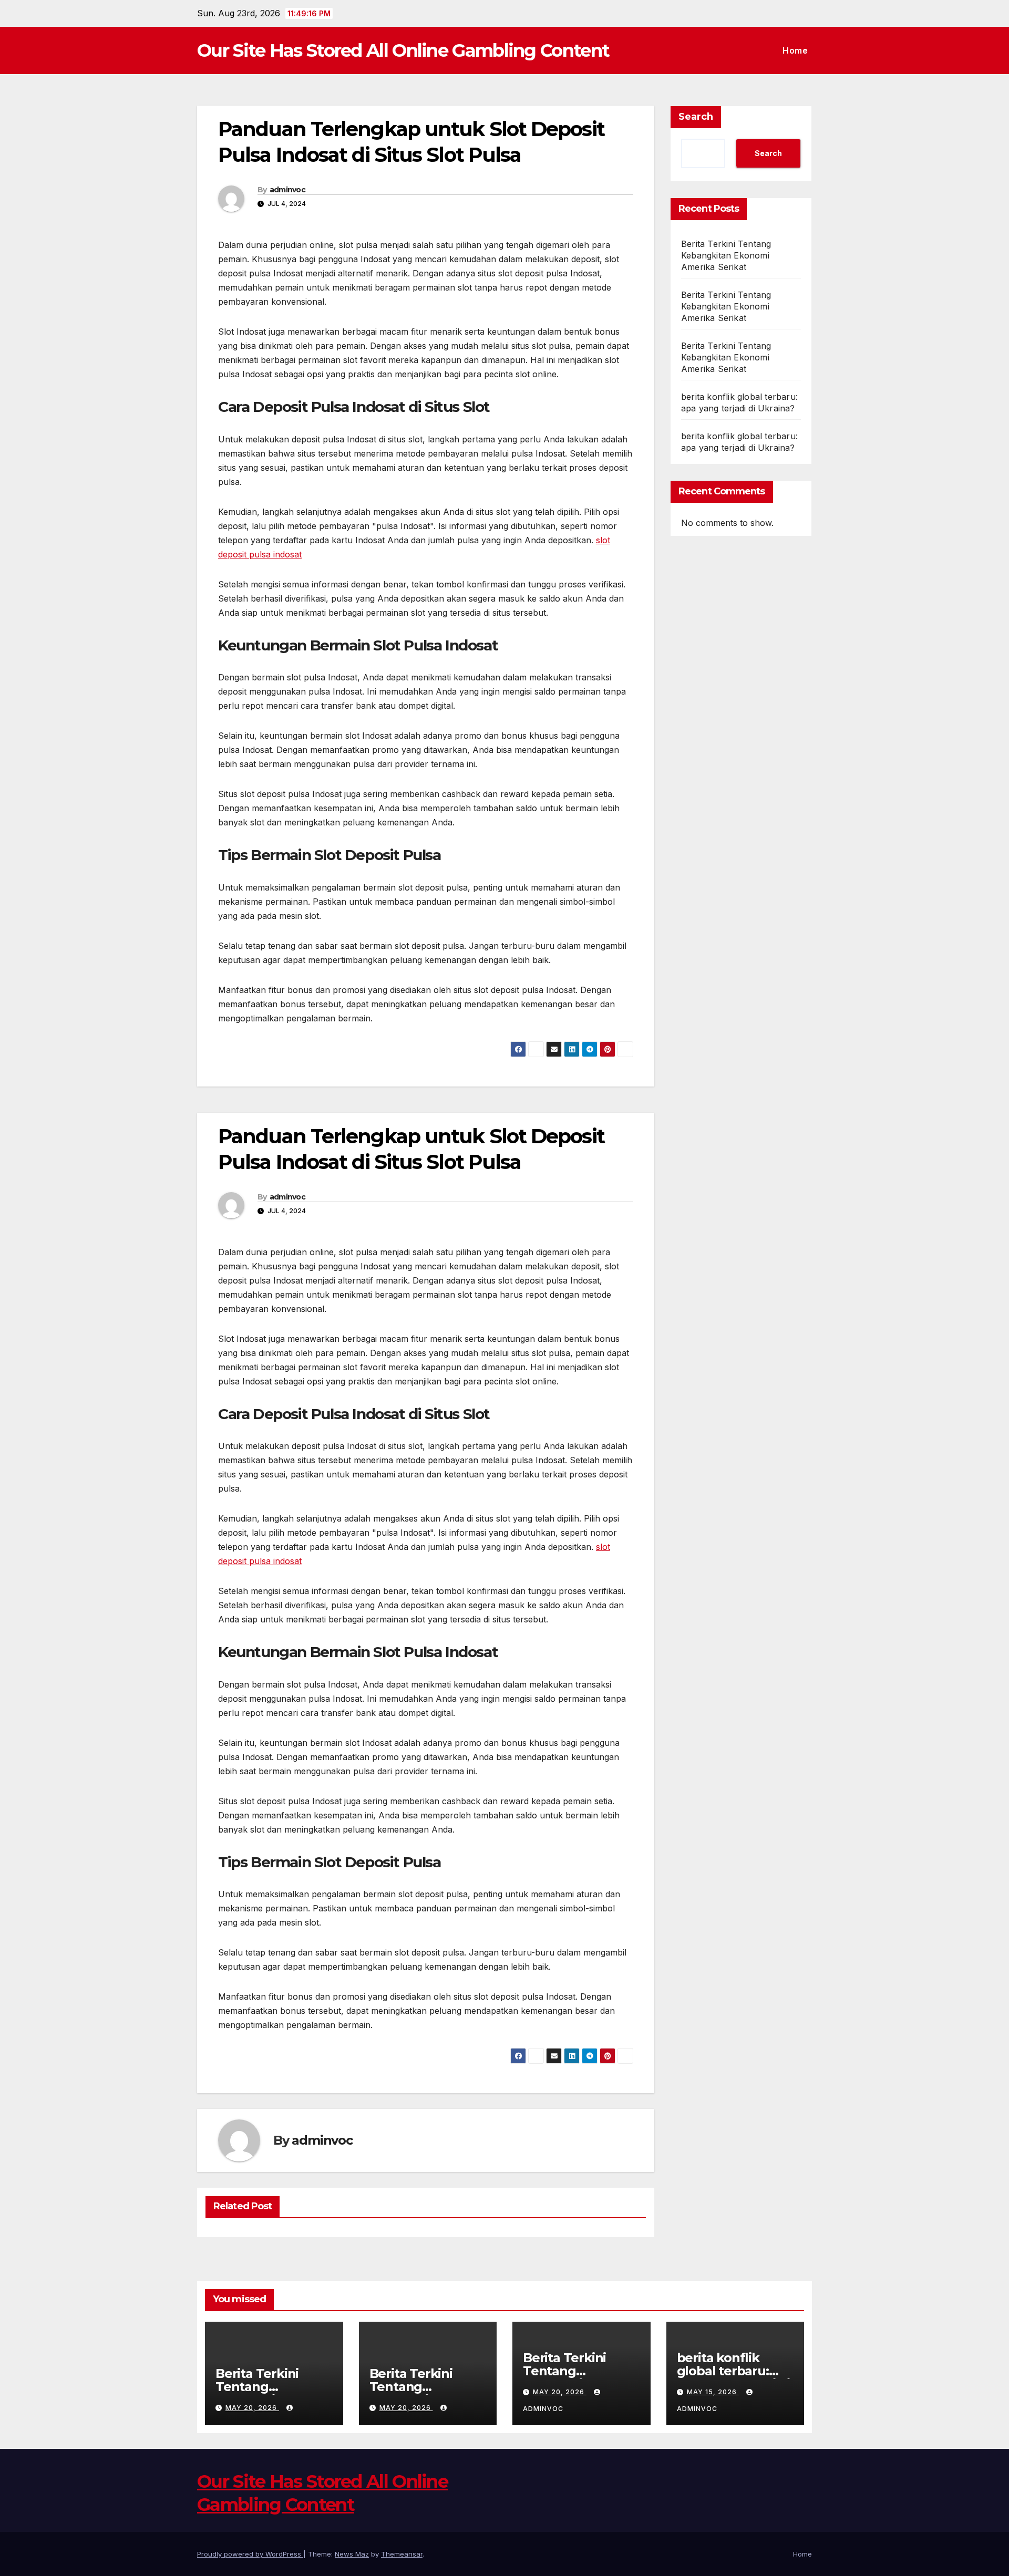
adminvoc (287, 190)
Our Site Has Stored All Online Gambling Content (403, 50)
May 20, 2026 (252, 2408)
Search (696, 117)
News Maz (352, 2554)
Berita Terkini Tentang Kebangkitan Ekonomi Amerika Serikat (726, 255)
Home (795, 50)
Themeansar (402, 2554)
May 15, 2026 (713, 2392)
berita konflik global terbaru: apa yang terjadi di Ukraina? (733, 2377)
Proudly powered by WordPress (250, 2554)
